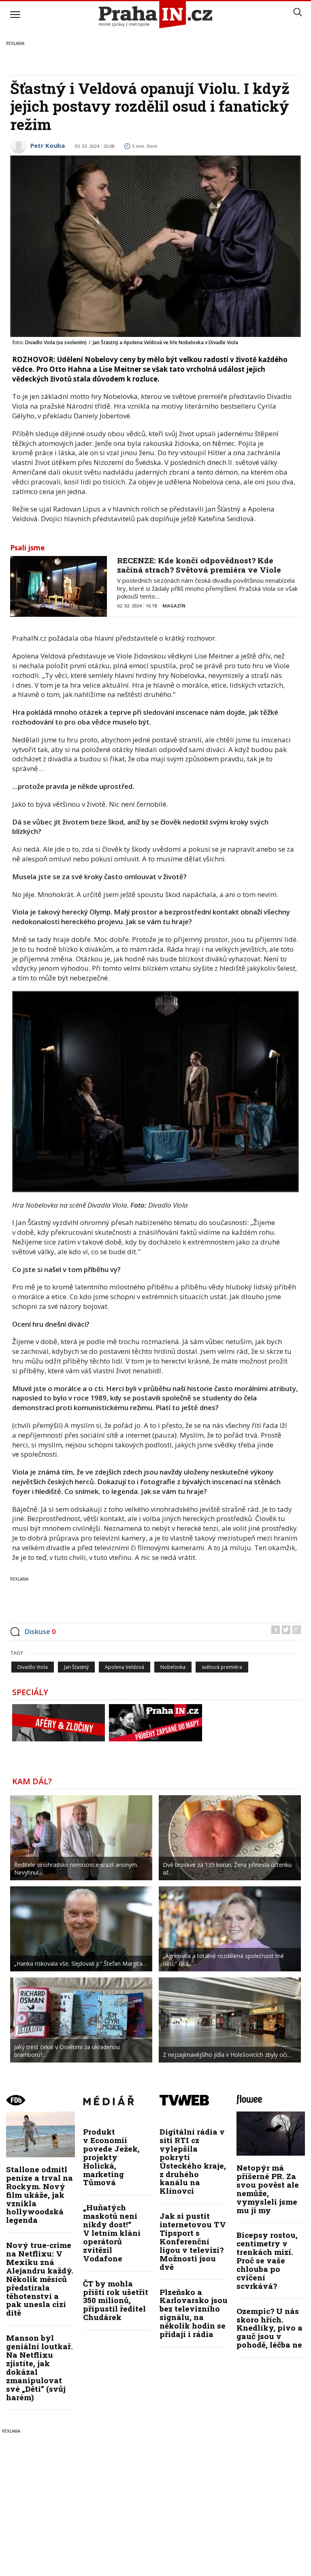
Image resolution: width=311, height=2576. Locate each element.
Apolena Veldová (125, 1667)
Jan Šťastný (76, 1667)
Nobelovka (173, 1667)
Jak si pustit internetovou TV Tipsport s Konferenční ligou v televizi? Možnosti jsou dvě (193, 2241)
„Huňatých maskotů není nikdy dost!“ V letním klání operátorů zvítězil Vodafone (112, 2233)
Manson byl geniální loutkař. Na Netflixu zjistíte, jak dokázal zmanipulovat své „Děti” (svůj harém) (39, 2367)
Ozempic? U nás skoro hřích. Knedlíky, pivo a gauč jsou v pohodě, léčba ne (269, 2328)
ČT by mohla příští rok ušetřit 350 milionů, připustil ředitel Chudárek (116, 2300)
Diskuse (40, 1631)
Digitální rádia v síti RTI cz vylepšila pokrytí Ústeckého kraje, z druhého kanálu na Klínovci (193, 2161)
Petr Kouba (48, 145)
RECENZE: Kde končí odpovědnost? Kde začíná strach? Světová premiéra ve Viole (199, 565)
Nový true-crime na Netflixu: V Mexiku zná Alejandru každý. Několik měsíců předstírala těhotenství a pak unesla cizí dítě (40, 2279)
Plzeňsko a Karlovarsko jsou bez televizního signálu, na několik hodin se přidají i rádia (194, 2313)
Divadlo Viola (33, 1667)
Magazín (174, 606)
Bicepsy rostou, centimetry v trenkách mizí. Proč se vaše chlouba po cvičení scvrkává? (267, 2260)
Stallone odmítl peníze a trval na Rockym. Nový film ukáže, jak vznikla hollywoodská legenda (39, 2195)
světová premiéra (222, 1667)
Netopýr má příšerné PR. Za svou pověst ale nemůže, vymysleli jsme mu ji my (268, 2189)
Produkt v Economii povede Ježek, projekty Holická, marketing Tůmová (111, 2157)
